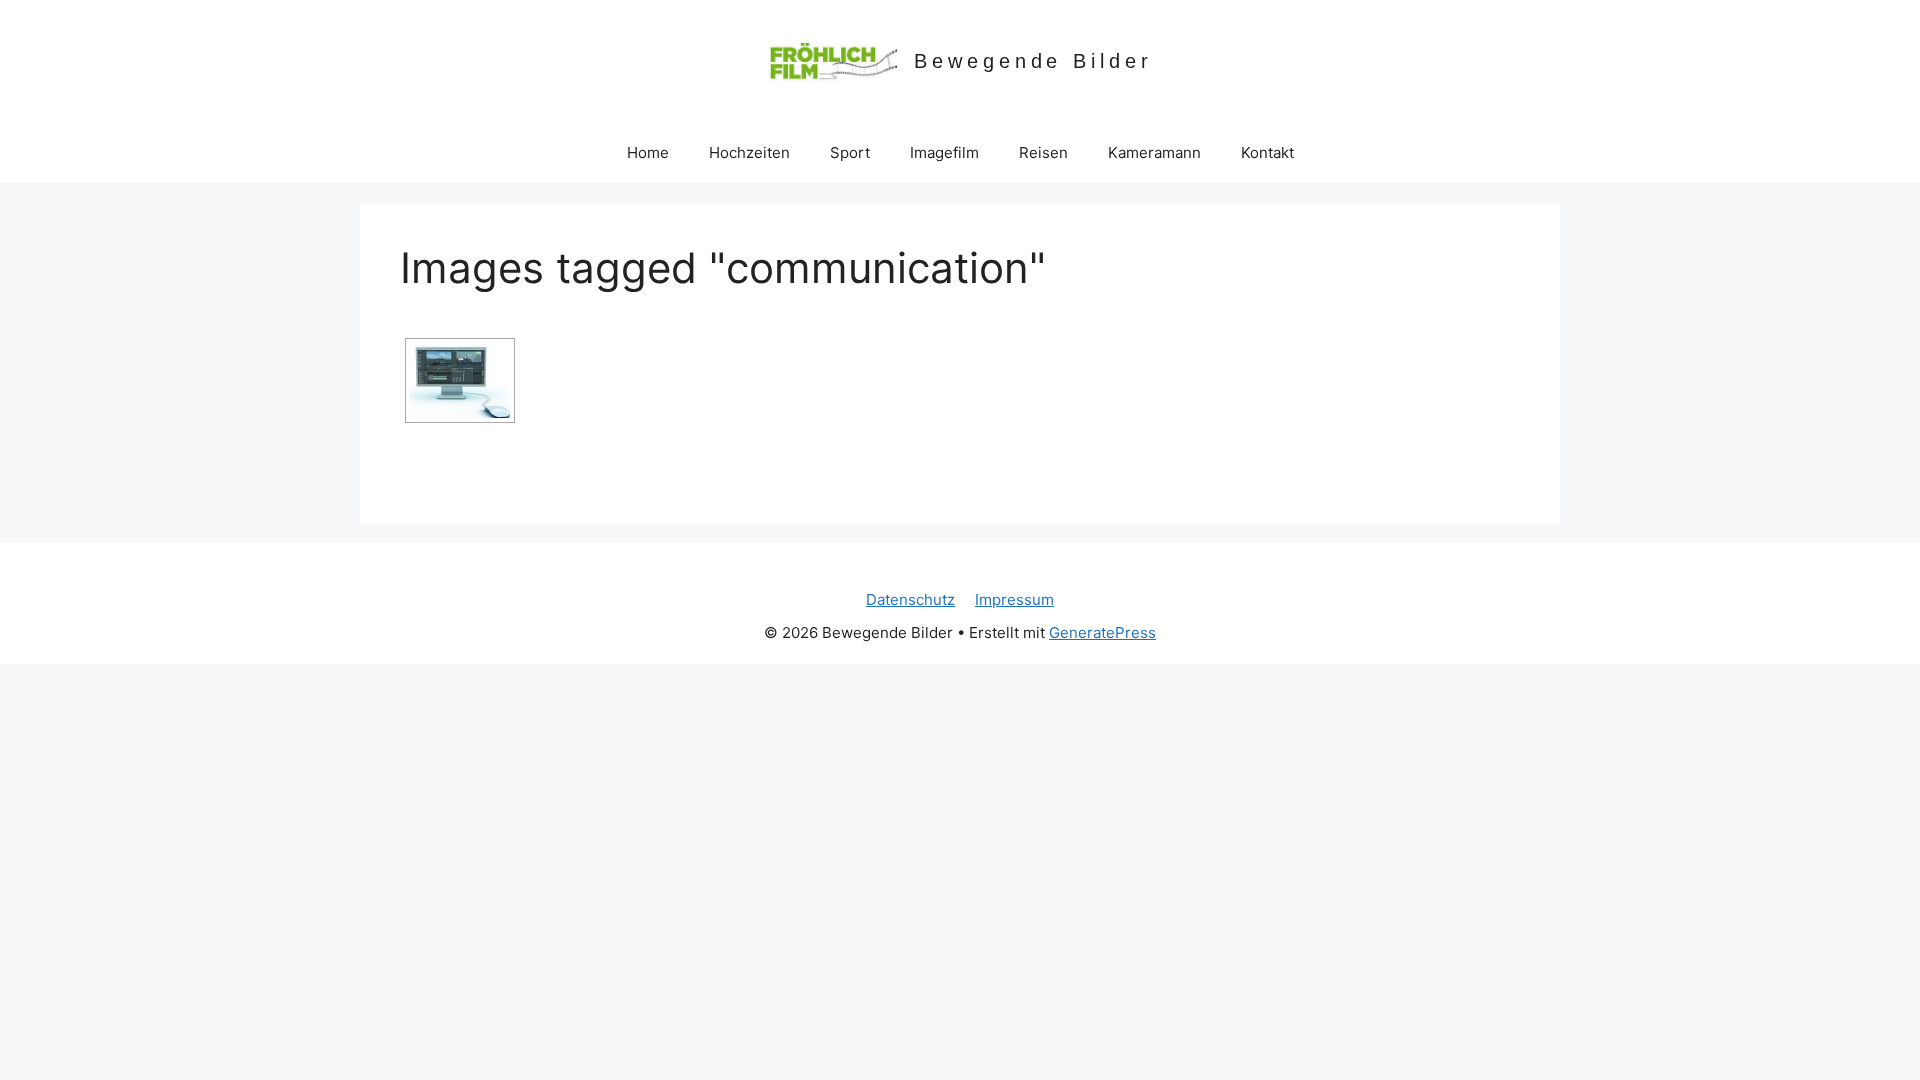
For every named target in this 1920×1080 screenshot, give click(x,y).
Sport (850, 152)
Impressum (1014, 599)
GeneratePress (1102, 632)
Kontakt (1267, 152)
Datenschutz (910, 599)
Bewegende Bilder (1033, 61)
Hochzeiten (749, 152)
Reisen (1043, 152)
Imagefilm (944, 152)
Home (648, 152)
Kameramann (1154, 152)
